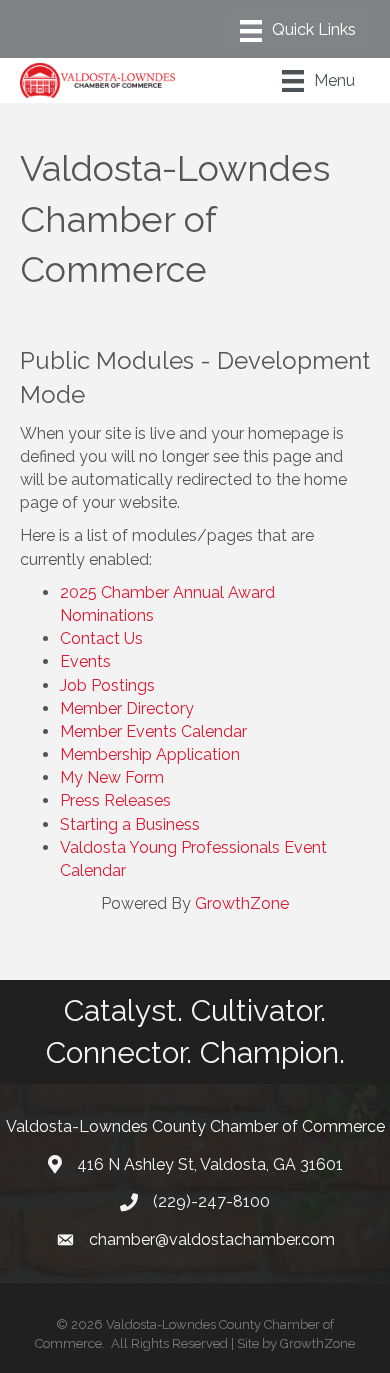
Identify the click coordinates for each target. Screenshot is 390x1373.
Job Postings (107, 685)
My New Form (112, 777)
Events (85, 661)
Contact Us (101, 638)
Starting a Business (130, 824)
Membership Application (150, 754)
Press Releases (115, 800)
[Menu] (298, 31)
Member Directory (127, 708)
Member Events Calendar (153, 731)
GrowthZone (242, 903)
